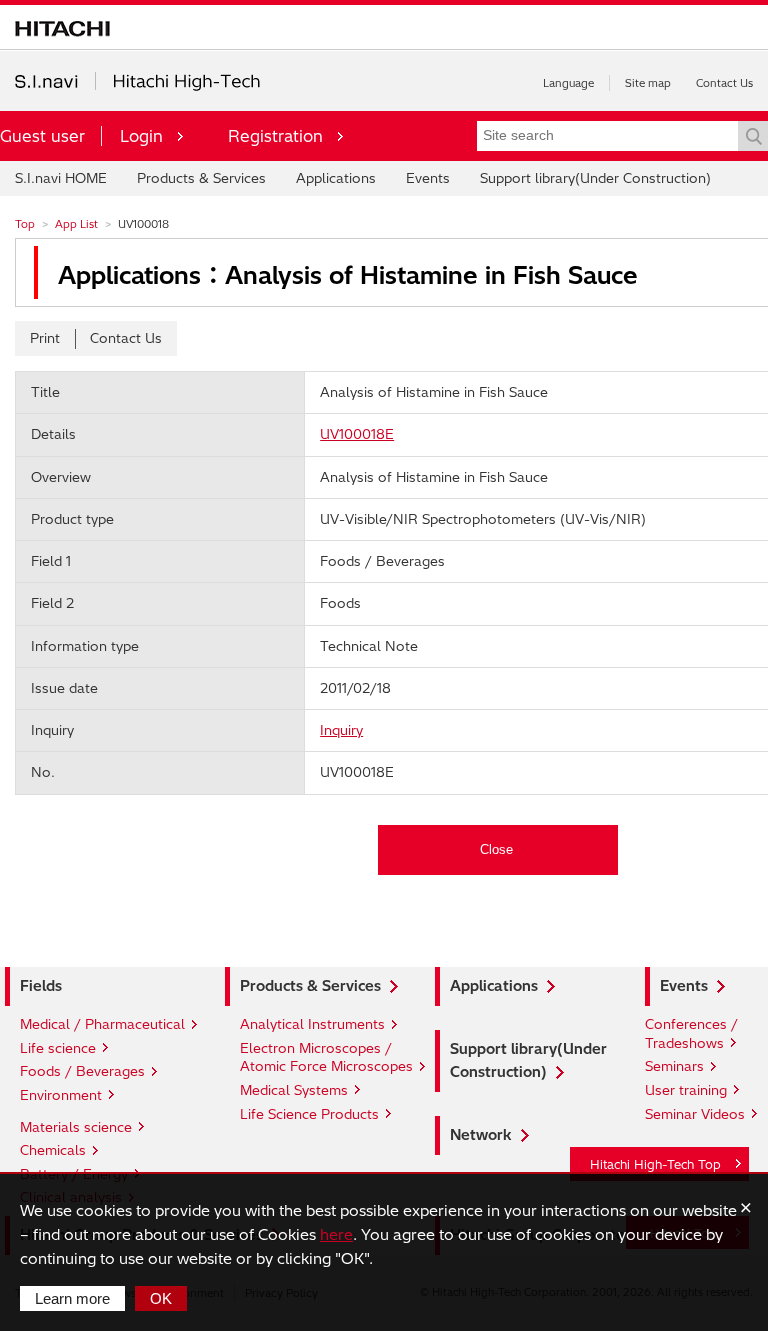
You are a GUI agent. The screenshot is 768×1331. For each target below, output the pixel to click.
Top (25, 224)
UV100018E (357, 434)
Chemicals (53, 1150)
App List (76, 224)
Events (428, 178)
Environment (61, 1095)
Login (141, 136)
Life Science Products (309, 1114)
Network (481, 1135)
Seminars (674, 1066)
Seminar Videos (695, 1114)
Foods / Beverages (82, 1071)
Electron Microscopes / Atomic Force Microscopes (326, 1057)
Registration (275, 136)
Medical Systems (294, 1090)
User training (686, 1090)
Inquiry (341, 730)
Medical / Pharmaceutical (102, 1024)
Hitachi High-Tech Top (655, 1164)
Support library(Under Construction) (595, 178)
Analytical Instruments (312, 1024)
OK (161, 1298)
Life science (58, 1048)
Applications (336, 178)
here (336, 1234)
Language (568, 83)
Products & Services (201, 178)
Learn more (72, 1298)
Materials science (76, 1127)
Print (45, 338)
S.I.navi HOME (61, 178)
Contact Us (724, 83)
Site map (648, 83)
